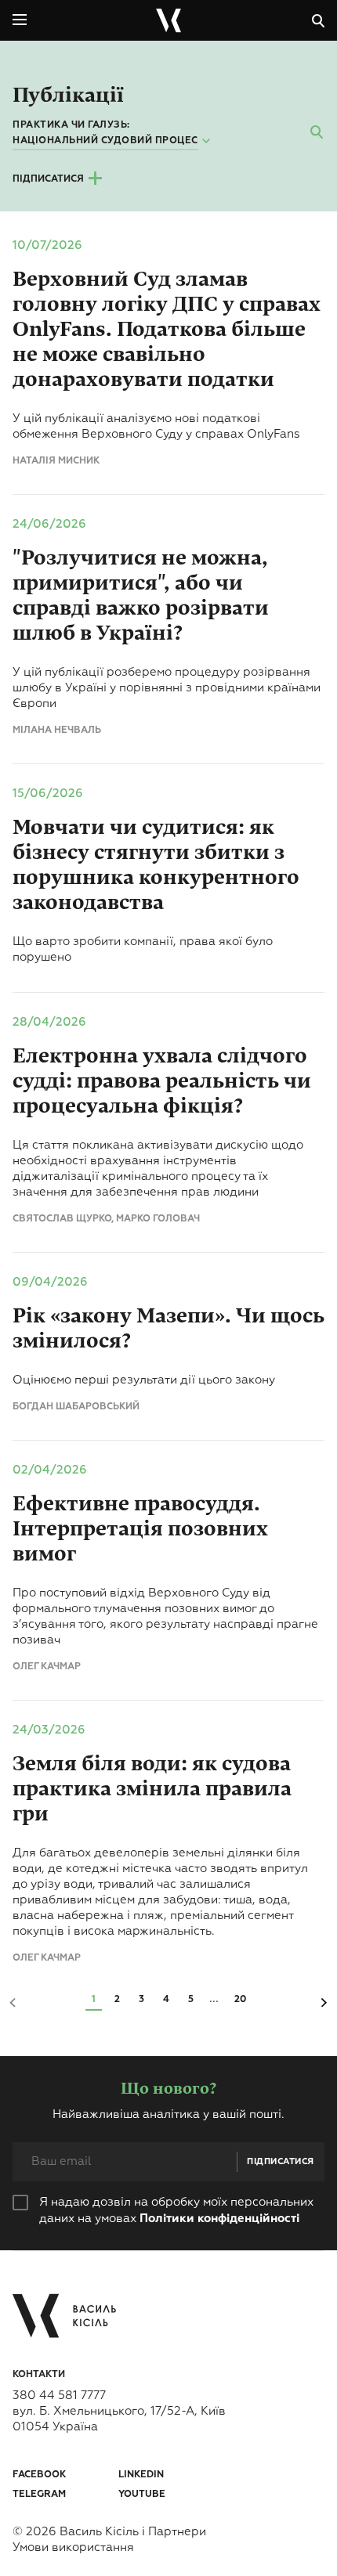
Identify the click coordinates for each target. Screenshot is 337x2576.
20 (240, 2000)
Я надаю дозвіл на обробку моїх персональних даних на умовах (176, 2210)
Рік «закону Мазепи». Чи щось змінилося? (168, 1328)
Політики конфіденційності (219, 2219)
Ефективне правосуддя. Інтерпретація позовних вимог (140, 1529)
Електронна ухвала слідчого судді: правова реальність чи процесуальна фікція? (162, 1081)
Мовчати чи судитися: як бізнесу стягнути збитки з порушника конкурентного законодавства (156, 865)
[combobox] (113, 142)
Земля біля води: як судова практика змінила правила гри (152, 1789)
